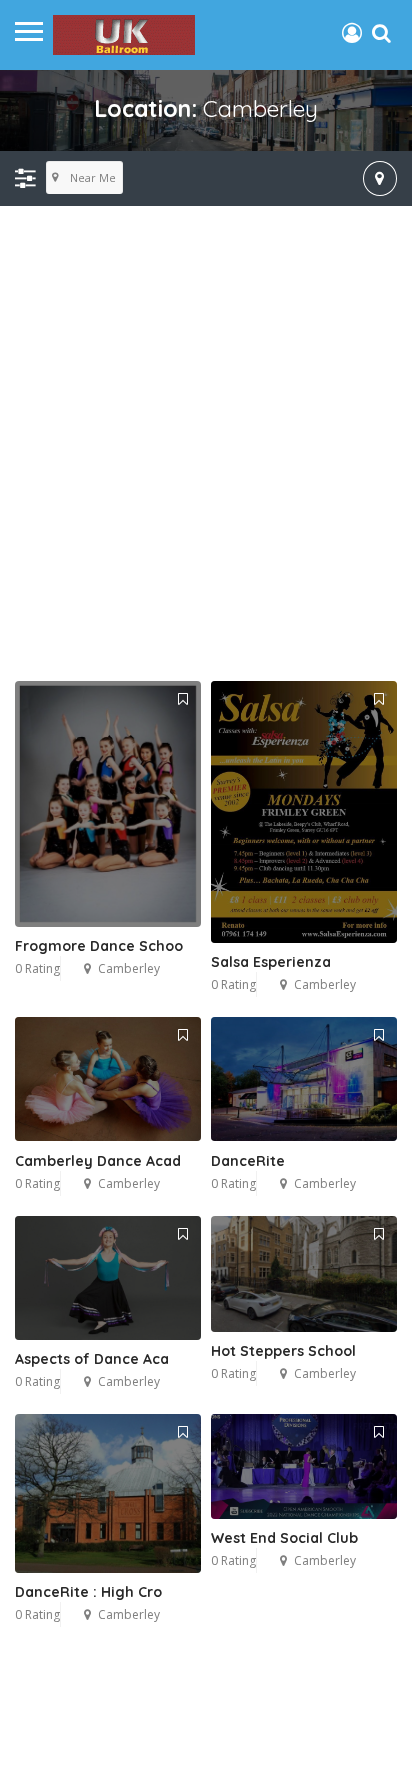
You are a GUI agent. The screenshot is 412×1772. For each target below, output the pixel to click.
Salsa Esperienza (271, 962)
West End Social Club (284, 1538)
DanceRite (248, 1161)
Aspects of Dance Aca (92, 1359)
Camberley (129, 968)
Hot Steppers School (283, 1351)
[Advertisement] (206, 465)
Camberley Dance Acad (98, 1161)
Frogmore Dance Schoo (99, 946)
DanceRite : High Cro (88, 1592)
